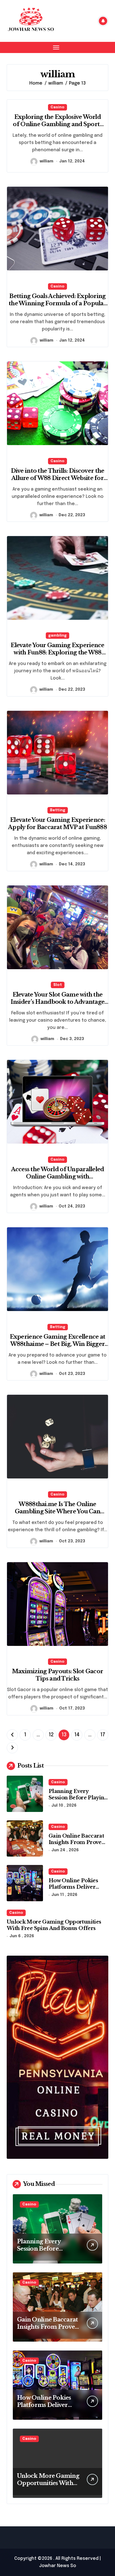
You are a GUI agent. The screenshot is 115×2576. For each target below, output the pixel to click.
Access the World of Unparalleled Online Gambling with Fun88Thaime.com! (58, 1177)
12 (51, 1735)
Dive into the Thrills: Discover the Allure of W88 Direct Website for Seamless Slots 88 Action (58, 478)
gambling (57, 636)
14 (77, 1735)
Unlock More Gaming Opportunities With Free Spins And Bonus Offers (54, 1925)
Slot (58, 985)
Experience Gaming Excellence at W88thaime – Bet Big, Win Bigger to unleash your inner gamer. (58, 1344)
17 (103, 1735)
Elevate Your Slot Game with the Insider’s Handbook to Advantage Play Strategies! (58, 1002)
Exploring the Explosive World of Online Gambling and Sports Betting (57, 124)
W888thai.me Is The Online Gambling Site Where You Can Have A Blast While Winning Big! (58, 1511)
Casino (57, 107)
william (46, 161)
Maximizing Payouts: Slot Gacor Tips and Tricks (57, 1675)
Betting (58, 810)
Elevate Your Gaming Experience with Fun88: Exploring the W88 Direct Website (57, 652)
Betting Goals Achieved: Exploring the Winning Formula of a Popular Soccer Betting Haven (57, 303)
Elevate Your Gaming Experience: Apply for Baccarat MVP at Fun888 (57, 824)
